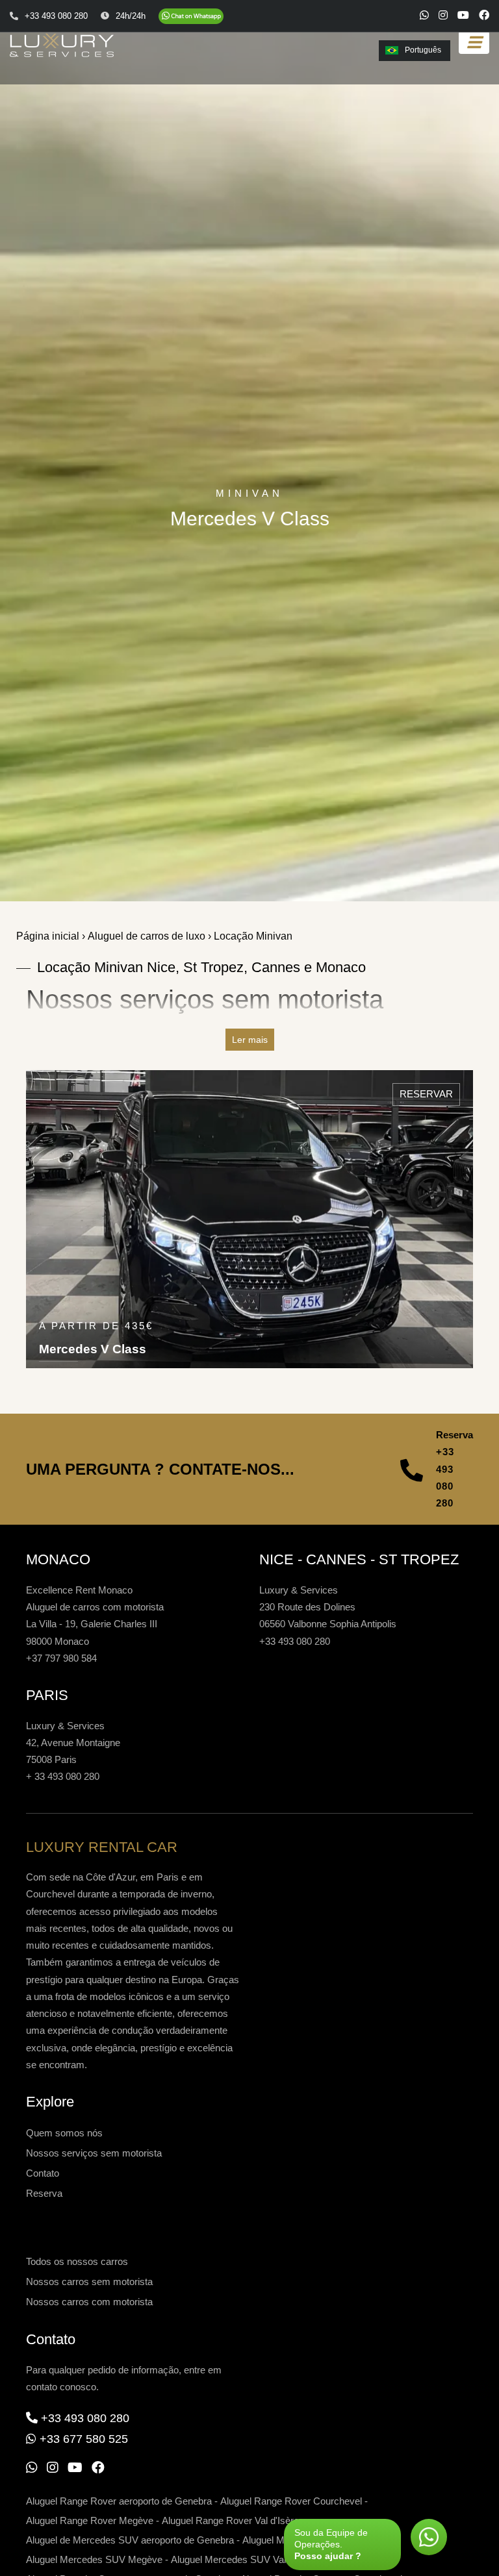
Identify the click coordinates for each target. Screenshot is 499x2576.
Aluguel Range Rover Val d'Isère (230, 2520)
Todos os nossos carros (77, 2261)
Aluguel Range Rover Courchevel (291, 2501)
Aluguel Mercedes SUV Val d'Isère (244, 2559)
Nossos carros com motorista (89, 2302)
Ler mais (250, 1040)
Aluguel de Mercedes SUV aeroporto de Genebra (130, 2540)
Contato (43, 2173)
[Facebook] (484, 15)
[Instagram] (443, 15)
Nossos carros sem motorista (89, 2282)
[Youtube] (463, 15)
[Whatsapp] (424, 15)
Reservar (426, 1094)
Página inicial (48, 936)
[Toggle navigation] (474, 43)
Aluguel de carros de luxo (147, 936)
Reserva (44, 2193)
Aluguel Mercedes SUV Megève (94, 2559)
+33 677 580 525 (84, 2439)
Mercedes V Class (93, 1349)
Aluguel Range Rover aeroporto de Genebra (119, 2501)
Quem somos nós (64, 2133)
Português (423, 50)
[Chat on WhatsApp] (191, 16)
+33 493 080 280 (445, 1477)
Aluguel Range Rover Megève (90, 2520)
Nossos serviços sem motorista (94, 2153)
